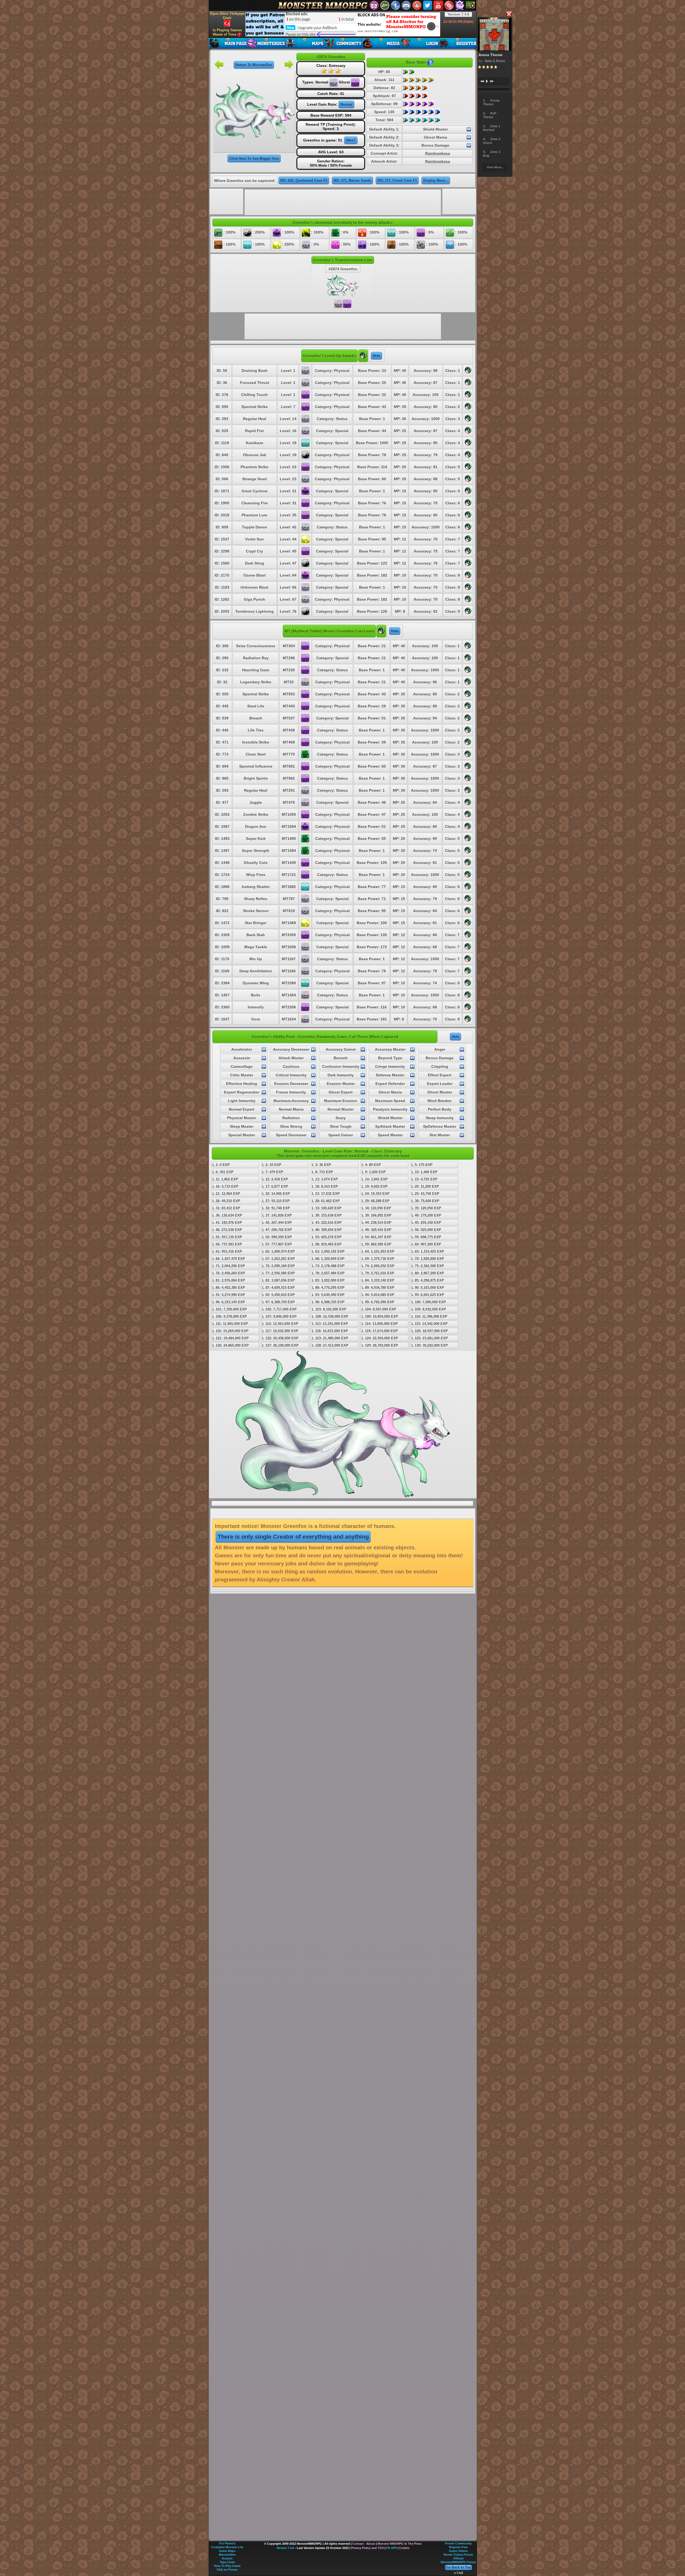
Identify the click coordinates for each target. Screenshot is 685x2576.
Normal (346, 104)
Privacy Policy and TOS (367, 2548)
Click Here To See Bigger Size (254, 159)
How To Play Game (227, 2566)
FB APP (391, 2548)
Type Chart (227, 2562)
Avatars (227, 2558)
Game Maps (227, 2551)
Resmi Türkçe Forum (458, 2555)
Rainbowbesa (438, 153)
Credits (404, 2548)
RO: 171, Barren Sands (352, 180)
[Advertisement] (343, 24)
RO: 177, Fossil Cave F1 (397, 180)
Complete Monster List (227, 2547)
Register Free (458, 2547)
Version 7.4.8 (458, 14)
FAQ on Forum (227, 2570)
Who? (351, 140)
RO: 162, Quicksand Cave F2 (304, 180)
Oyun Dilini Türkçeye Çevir (227, 16)
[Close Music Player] (509, 14)
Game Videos (458, 2551)
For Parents (227, 2543)
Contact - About (364, 2544)
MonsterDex (227, 2555)
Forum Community (458, 2543)
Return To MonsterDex (254, 65)
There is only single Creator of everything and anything (293, 1537)
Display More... (436, 180)
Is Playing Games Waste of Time (227, 32)
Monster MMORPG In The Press (400, 2544)
